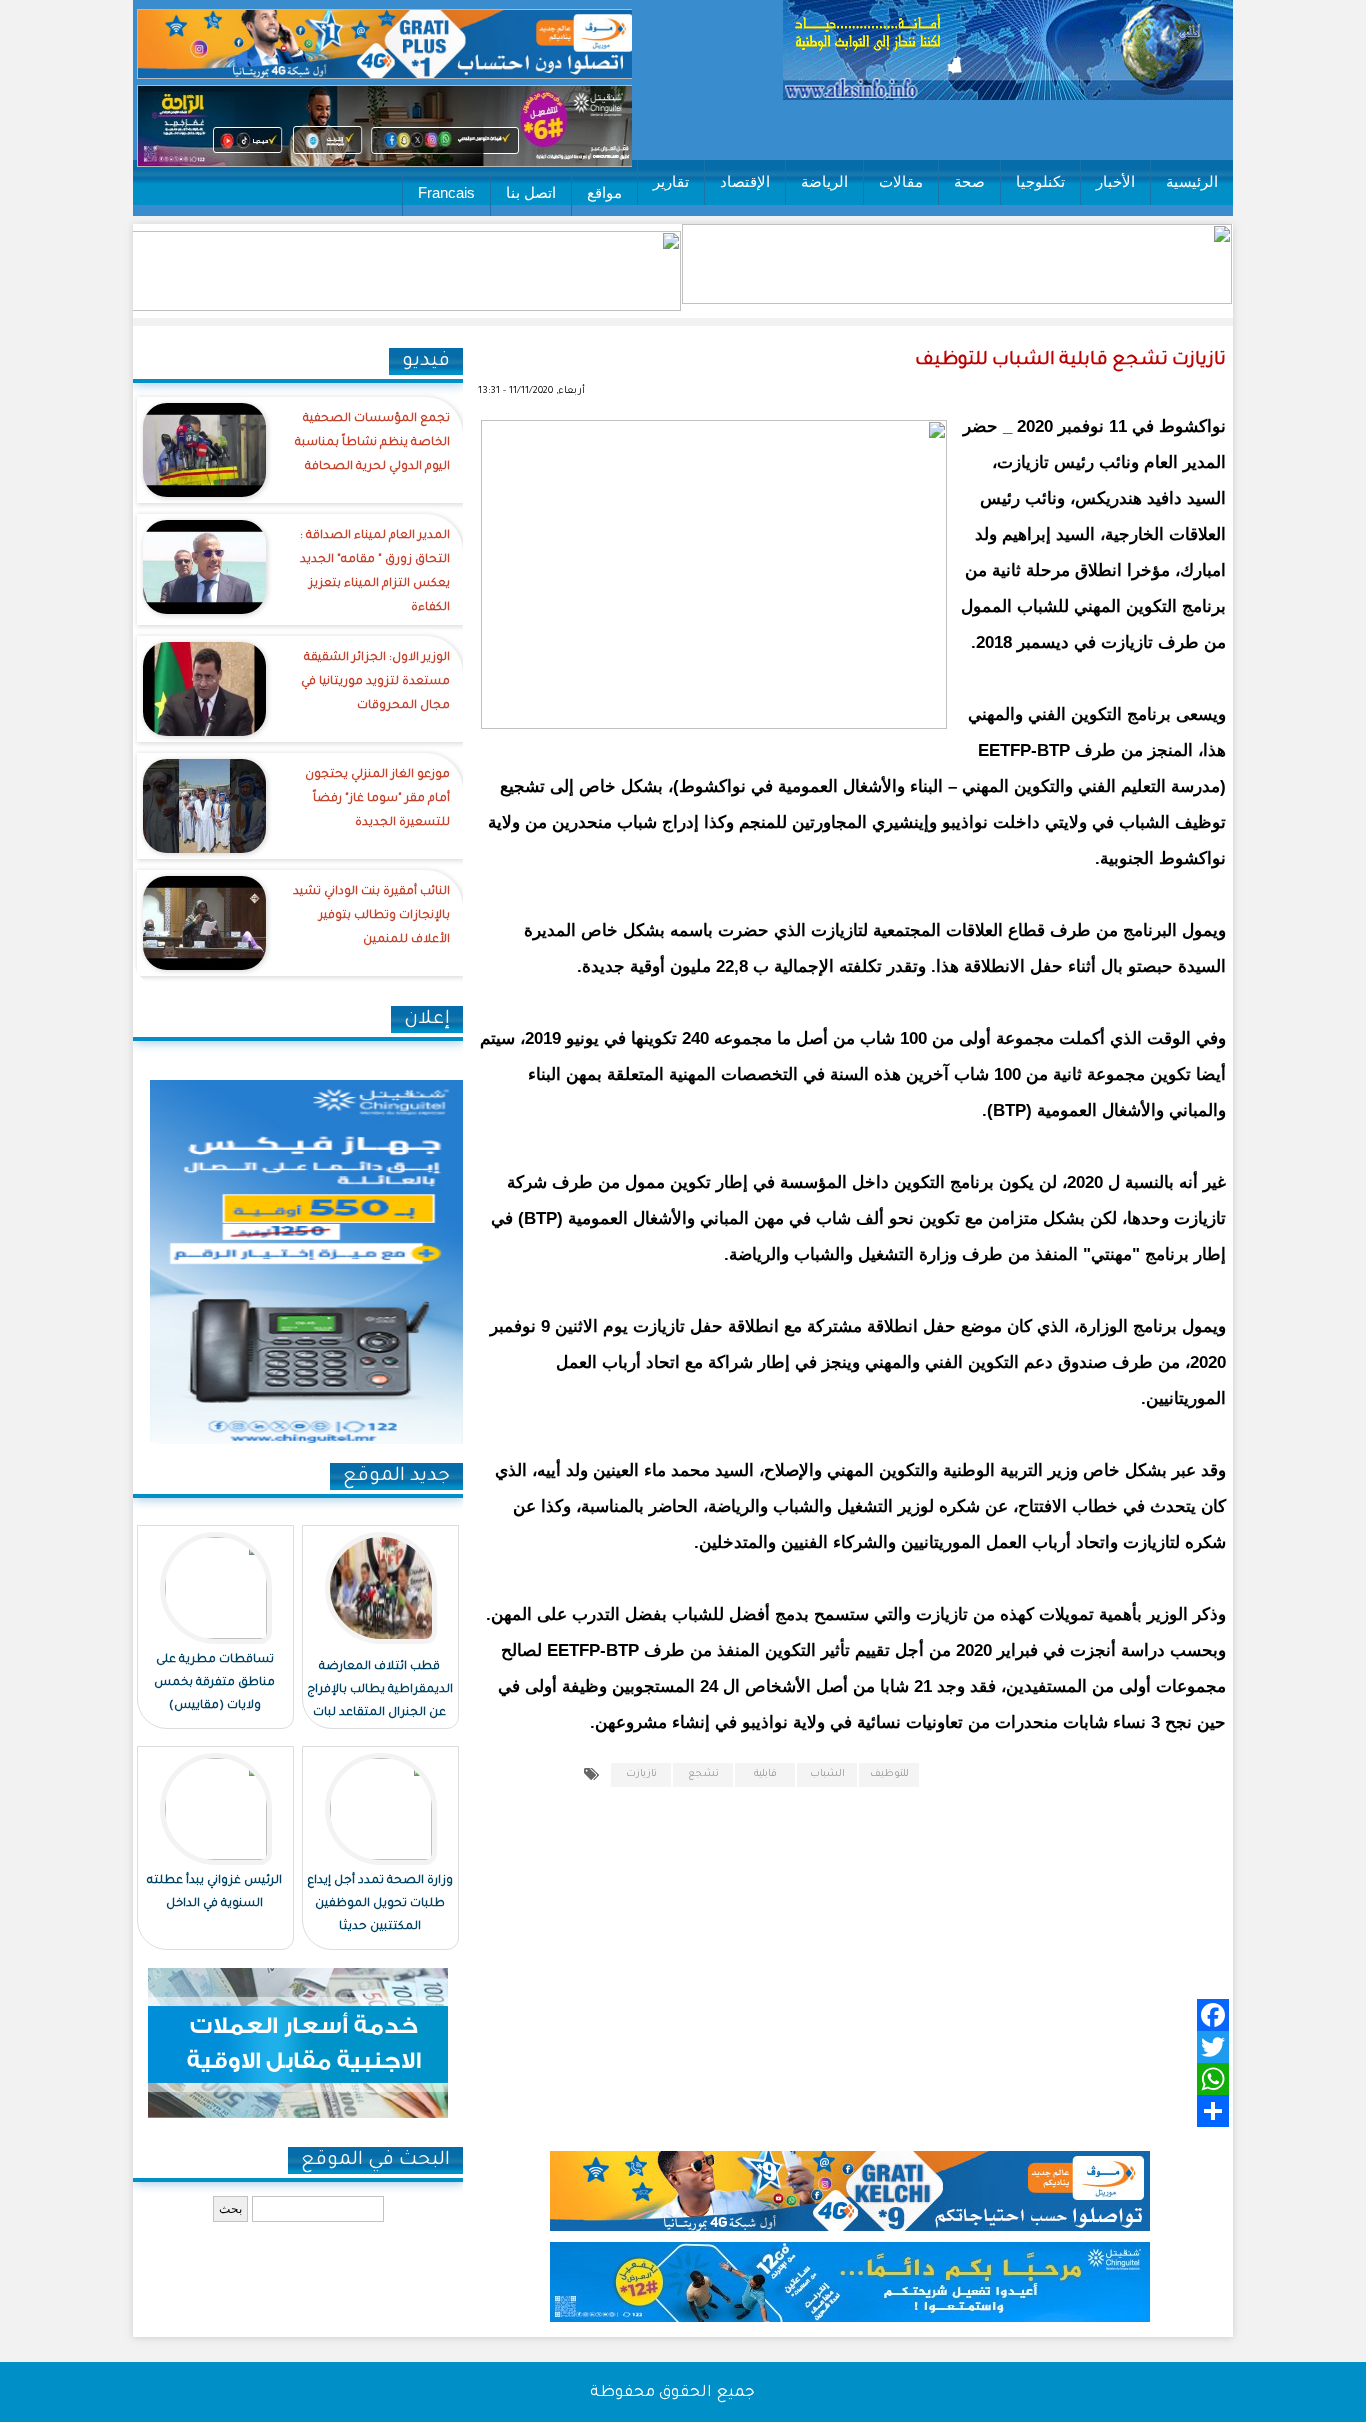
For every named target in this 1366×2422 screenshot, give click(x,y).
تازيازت (641, 1774)
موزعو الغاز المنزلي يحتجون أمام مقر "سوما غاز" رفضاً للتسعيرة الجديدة (377, 799)
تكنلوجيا (1040, 181)
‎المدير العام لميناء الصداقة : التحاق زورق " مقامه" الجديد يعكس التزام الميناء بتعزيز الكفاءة (375, 572)
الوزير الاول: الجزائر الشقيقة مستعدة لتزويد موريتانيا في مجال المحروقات (375, 682)
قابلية (765, 1774)
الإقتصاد (745, 181)
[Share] (879, 2111)
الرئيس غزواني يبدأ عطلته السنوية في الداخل (214, 1893)
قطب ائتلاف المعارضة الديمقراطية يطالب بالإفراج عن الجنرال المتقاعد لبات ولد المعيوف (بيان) (380, 1702)
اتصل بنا (531, 192)
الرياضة (824, 181)
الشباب (827, 1774)
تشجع (703, 1774)
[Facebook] (879, 2015)
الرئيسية (1192, 181)
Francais (446, 192)
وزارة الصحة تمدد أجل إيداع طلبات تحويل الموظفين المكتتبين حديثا (380, 1904)
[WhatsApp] (879, 2079)
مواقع (604, 192)
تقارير (671, 181)
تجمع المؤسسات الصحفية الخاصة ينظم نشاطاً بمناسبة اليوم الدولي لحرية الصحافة (372, 443)
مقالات (901, 181)
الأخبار (1115, 181)
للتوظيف (889, 1774)
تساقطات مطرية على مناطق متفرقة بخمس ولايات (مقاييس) (214, 1683)
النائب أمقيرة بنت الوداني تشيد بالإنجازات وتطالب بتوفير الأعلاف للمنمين (371, 916)
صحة (969, 181)
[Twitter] (879, 2047)
